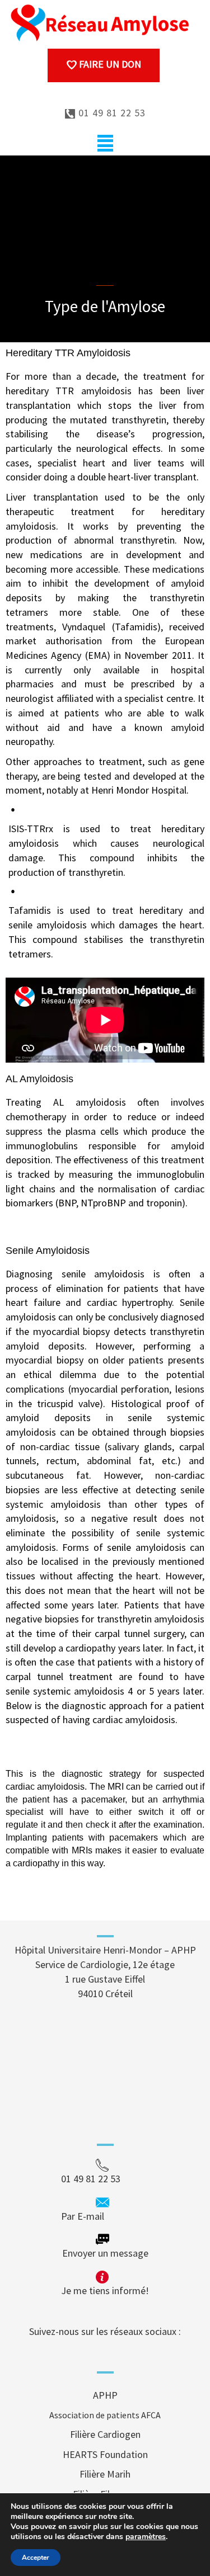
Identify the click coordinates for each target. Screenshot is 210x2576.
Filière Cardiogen (105, 2434)
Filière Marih (105, 2474)
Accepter (36, 2558)
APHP (105, 2395)
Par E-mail (104, 2216)
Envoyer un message (105, 2253)
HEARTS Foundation (105, 2454)
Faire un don (109, 64)
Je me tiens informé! (105, 2290)
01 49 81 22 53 (111, 113)
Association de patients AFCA (105, 2415)
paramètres (146, 2537)
